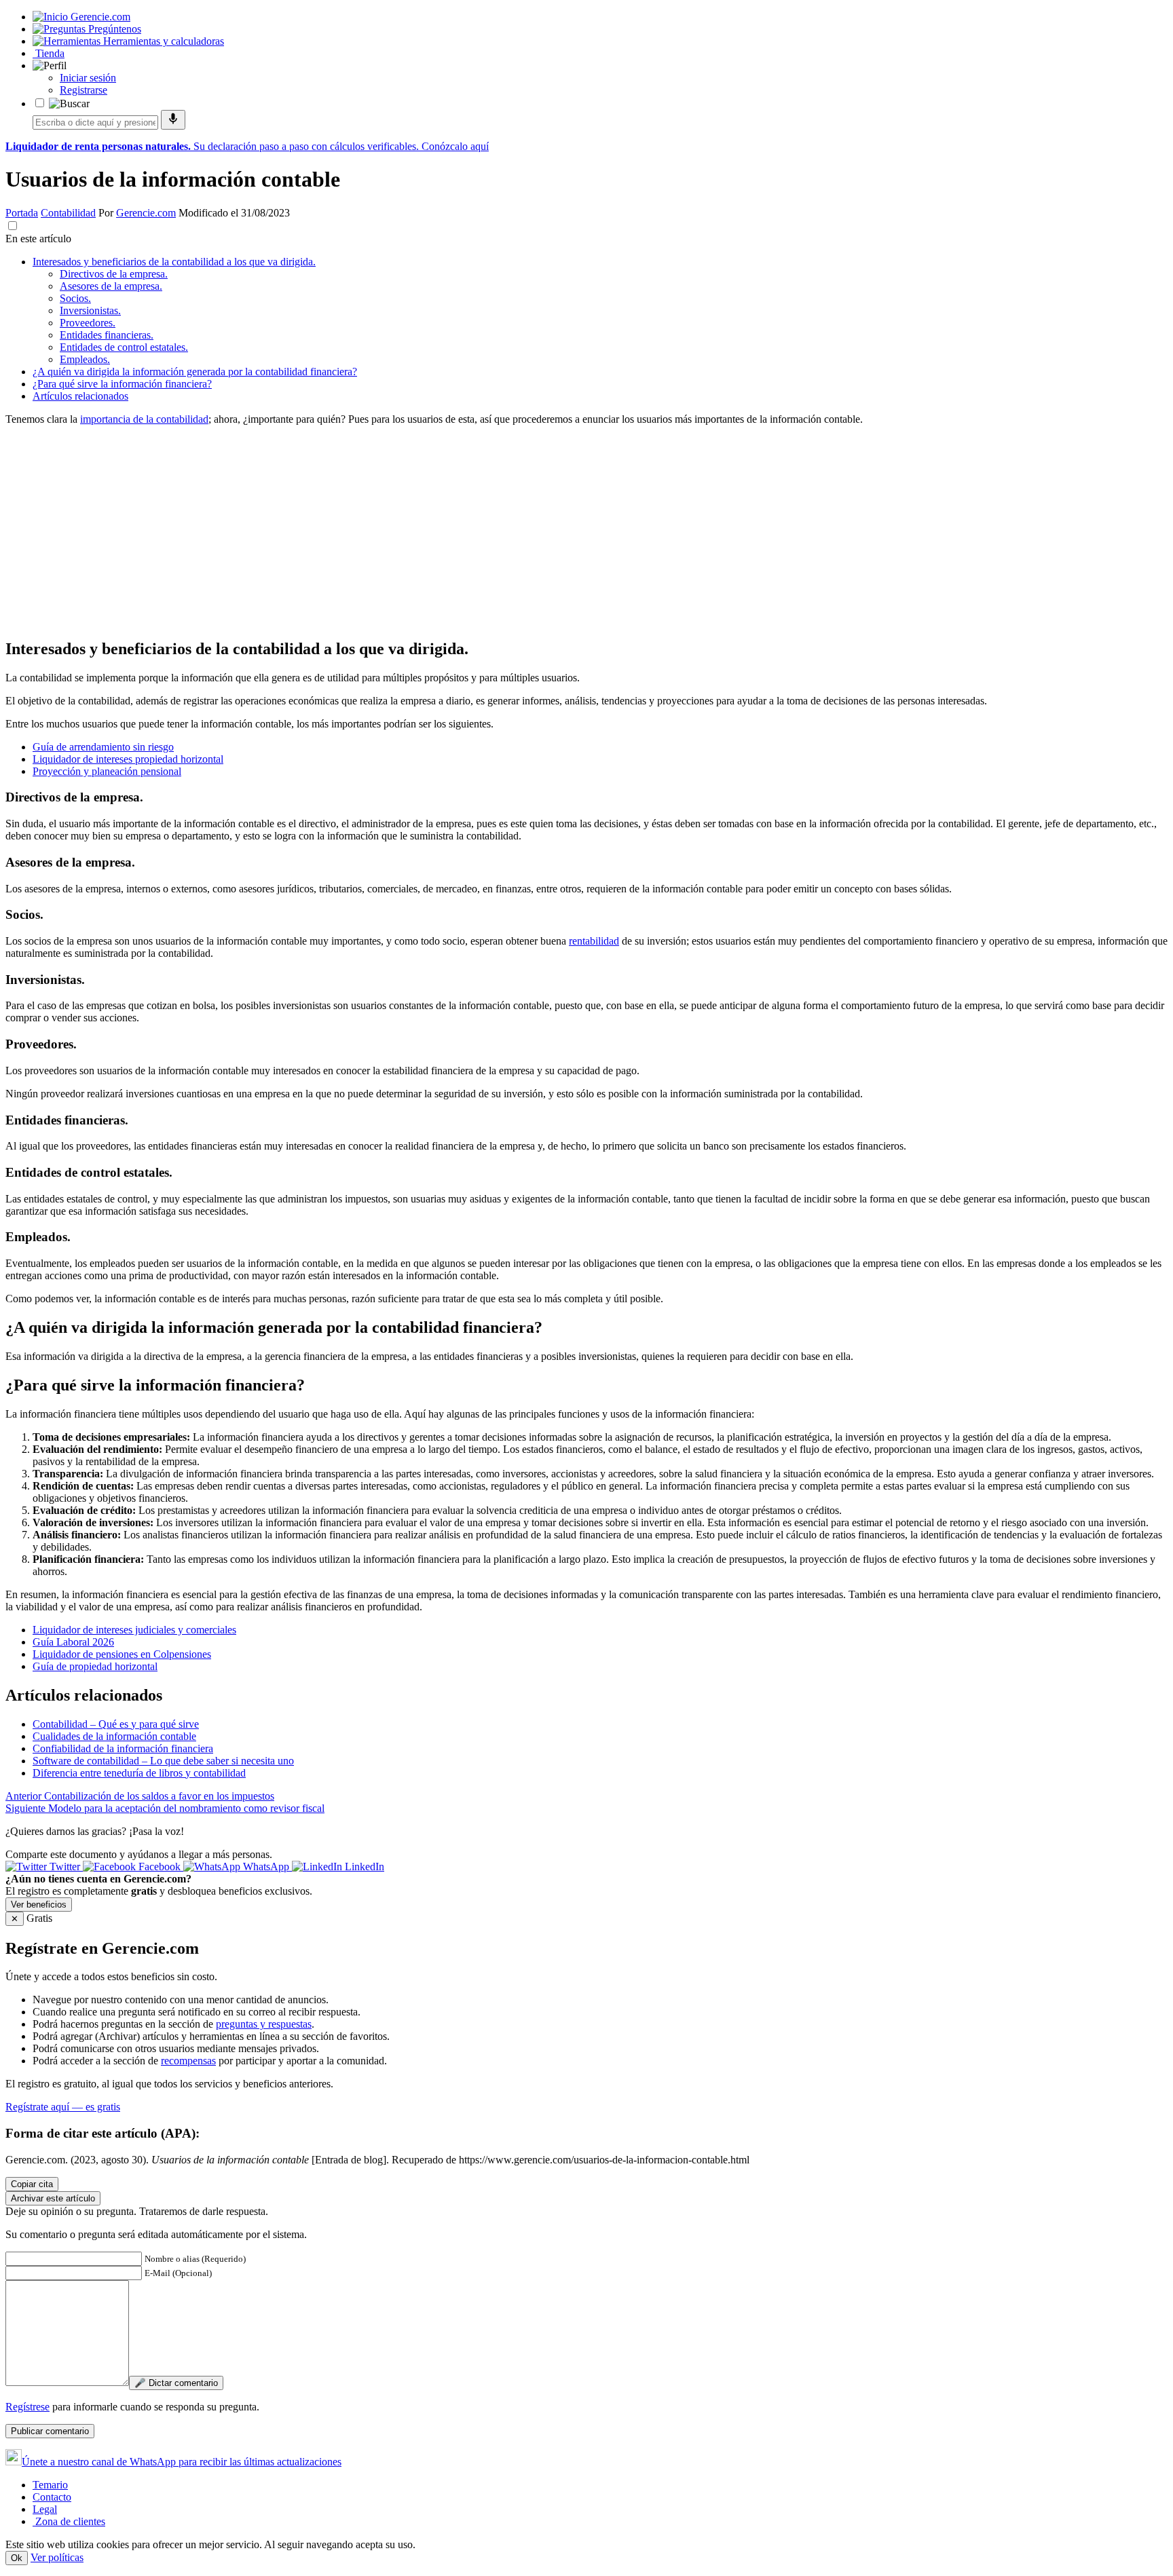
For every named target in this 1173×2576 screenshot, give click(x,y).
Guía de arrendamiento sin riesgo (103, 747)
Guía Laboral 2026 (73, 1642)
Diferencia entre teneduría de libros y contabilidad (139, 1773)
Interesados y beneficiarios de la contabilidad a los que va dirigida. (174, 262)
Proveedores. (88, 323)
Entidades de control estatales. (124, 347)
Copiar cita (32, 2184)
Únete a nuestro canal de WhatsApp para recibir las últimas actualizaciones (182, 2462)
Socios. (75, 298)
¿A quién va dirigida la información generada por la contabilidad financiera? (195, 372)
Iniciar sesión (88, 78)
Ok (17, 2558)
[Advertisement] (413, 531)
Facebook (160, 1867)
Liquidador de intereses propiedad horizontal (128, 759)
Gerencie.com (146, 213)
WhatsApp (266, 1867)
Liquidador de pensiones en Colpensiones (122, 1654)
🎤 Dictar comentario (176, 2383)
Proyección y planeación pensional (107, 771)
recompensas (188, 2061)
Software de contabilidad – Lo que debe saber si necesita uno (163, 1761)
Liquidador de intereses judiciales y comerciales (134, 1630)
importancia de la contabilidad (144, 419)
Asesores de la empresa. (111, 286)
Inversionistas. (90, 310)
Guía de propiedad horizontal (95, 1666)
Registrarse (83, 90)
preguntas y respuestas (264, 2024)
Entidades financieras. (107, 335)
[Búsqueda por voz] (173, 120)
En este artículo (38, 239)
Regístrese (27, 2407)
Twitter (65, 1867)
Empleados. (85, 359)
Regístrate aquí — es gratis (63, 2107)
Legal (45, 2509)
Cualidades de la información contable (114, 1736)
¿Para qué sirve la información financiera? (122, 384)
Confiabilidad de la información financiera (123, 1748)
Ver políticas (57, 2557)
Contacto (52, 2497)
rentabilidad (594, 941)
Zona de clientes (69, 2521)
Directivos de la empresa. (114, 274)
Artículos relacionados (80, 396)
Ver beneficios (39, 1905)
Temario (50, 2485)
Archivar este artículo (53, 2198)
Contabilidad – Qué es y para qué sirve (116, 1724)
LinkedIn (363, 1867)
